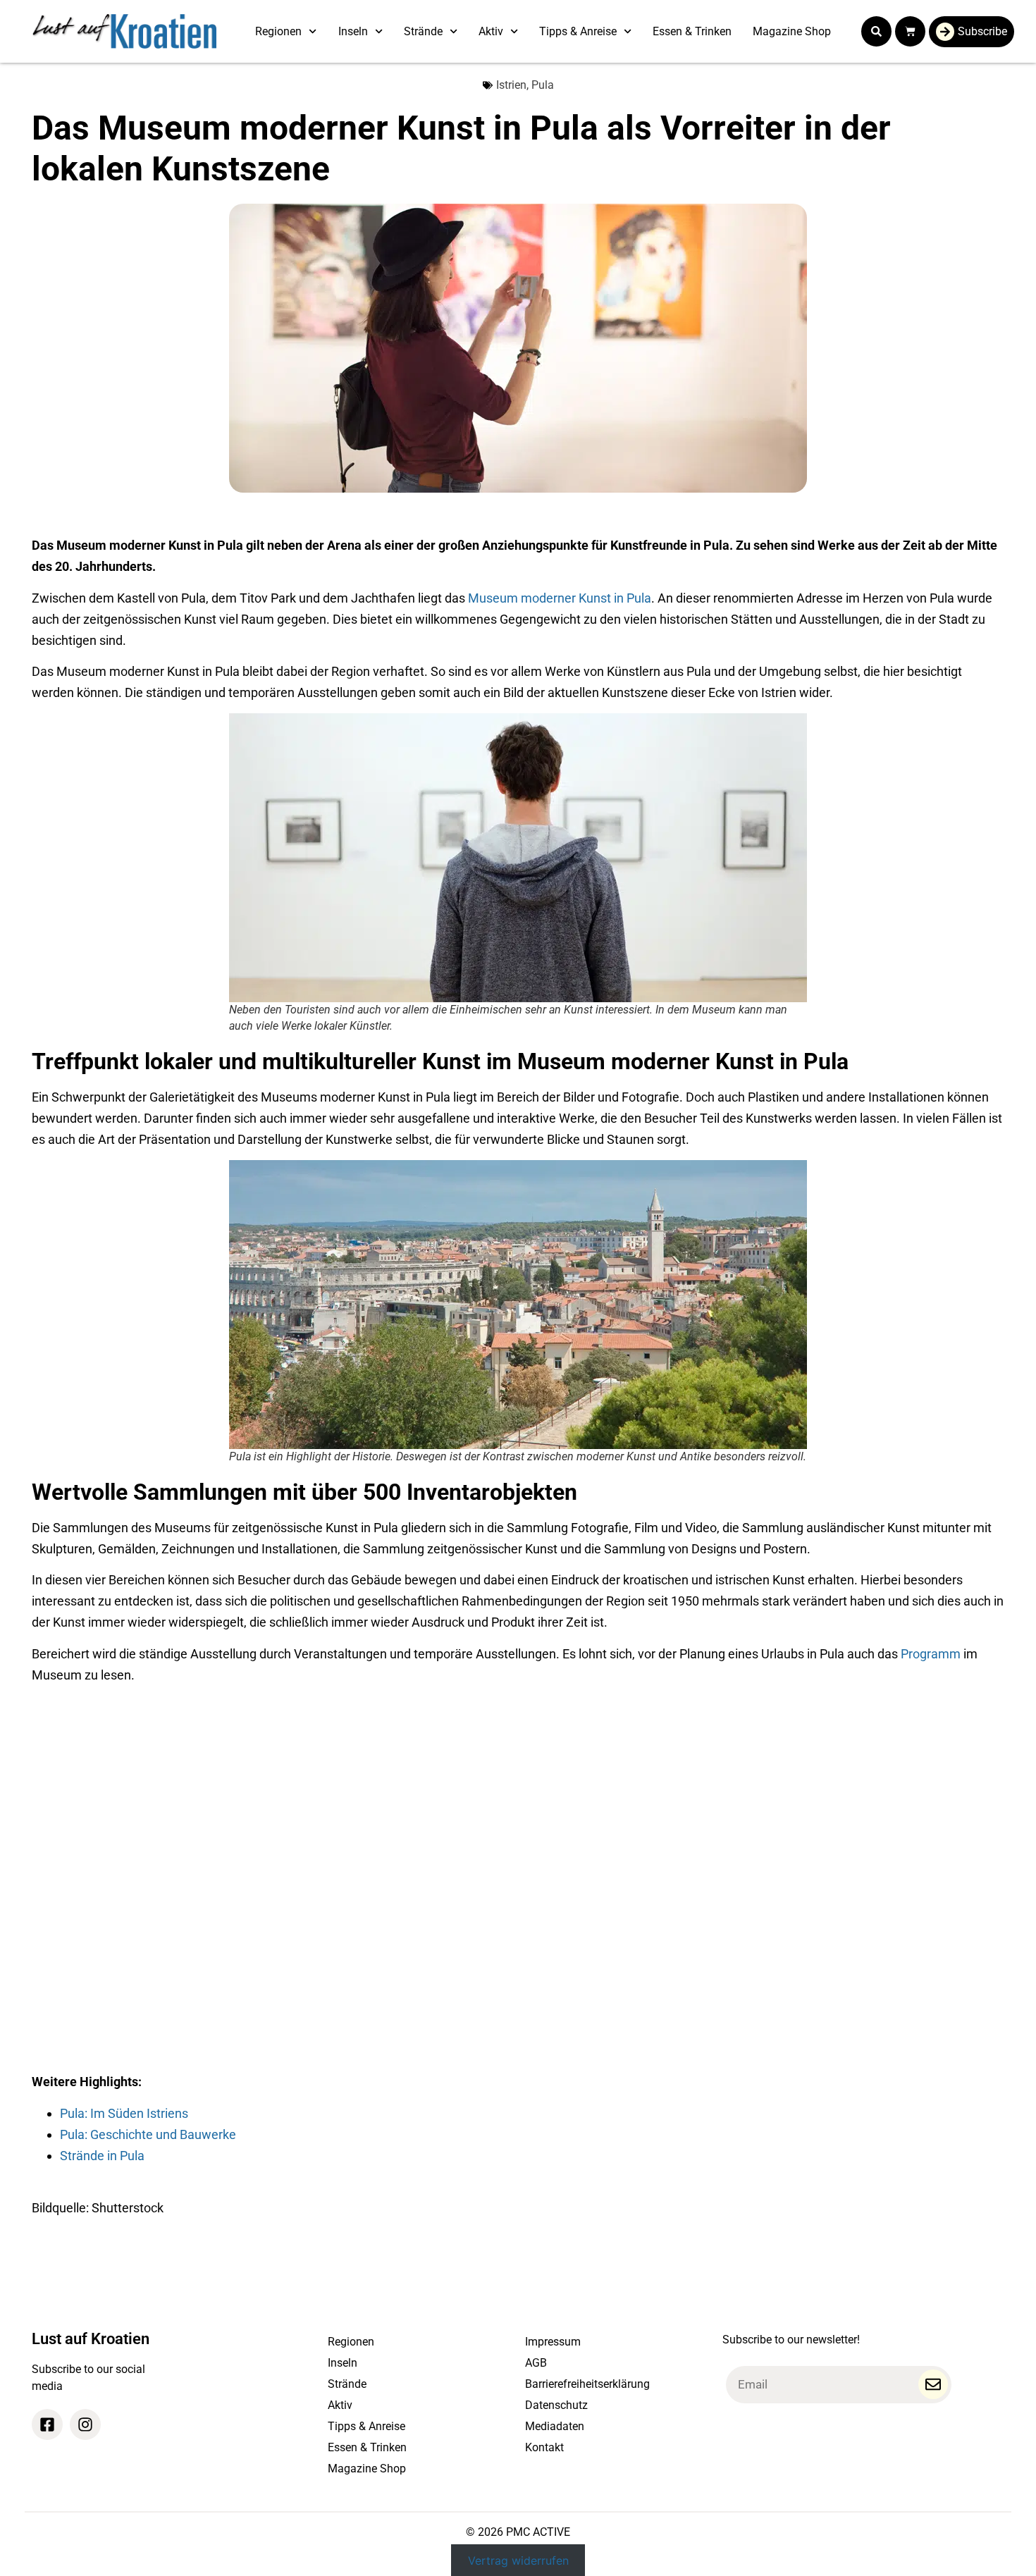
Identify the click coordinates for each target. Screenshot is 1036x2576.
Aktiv (491, 31)
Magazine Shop (792, 31)
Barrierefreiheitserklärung (587, 2384)
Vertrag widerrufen (518, 2560)
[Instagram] (85, 2424)
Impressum (553, 2342)
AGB (536, 2363)
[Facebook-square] (47, 2424)
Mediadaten (555, 2426)
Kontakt (544, 2447)
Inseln (353, 31)
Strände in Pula (102, 2156)
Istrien (511, 85)
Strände (423, 31)
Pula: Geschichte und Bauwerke (148, 2134)
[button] (876, 31)
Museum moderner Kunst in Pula (560, 598)
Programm (931, 1654)
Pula (543, 85)
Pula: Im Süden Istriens (124, 2113)
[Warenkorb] (910, 31)
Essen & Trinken (692, 31)
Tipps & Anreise (578, 31)
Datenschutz (556, 2405)
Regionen (278, 31)
